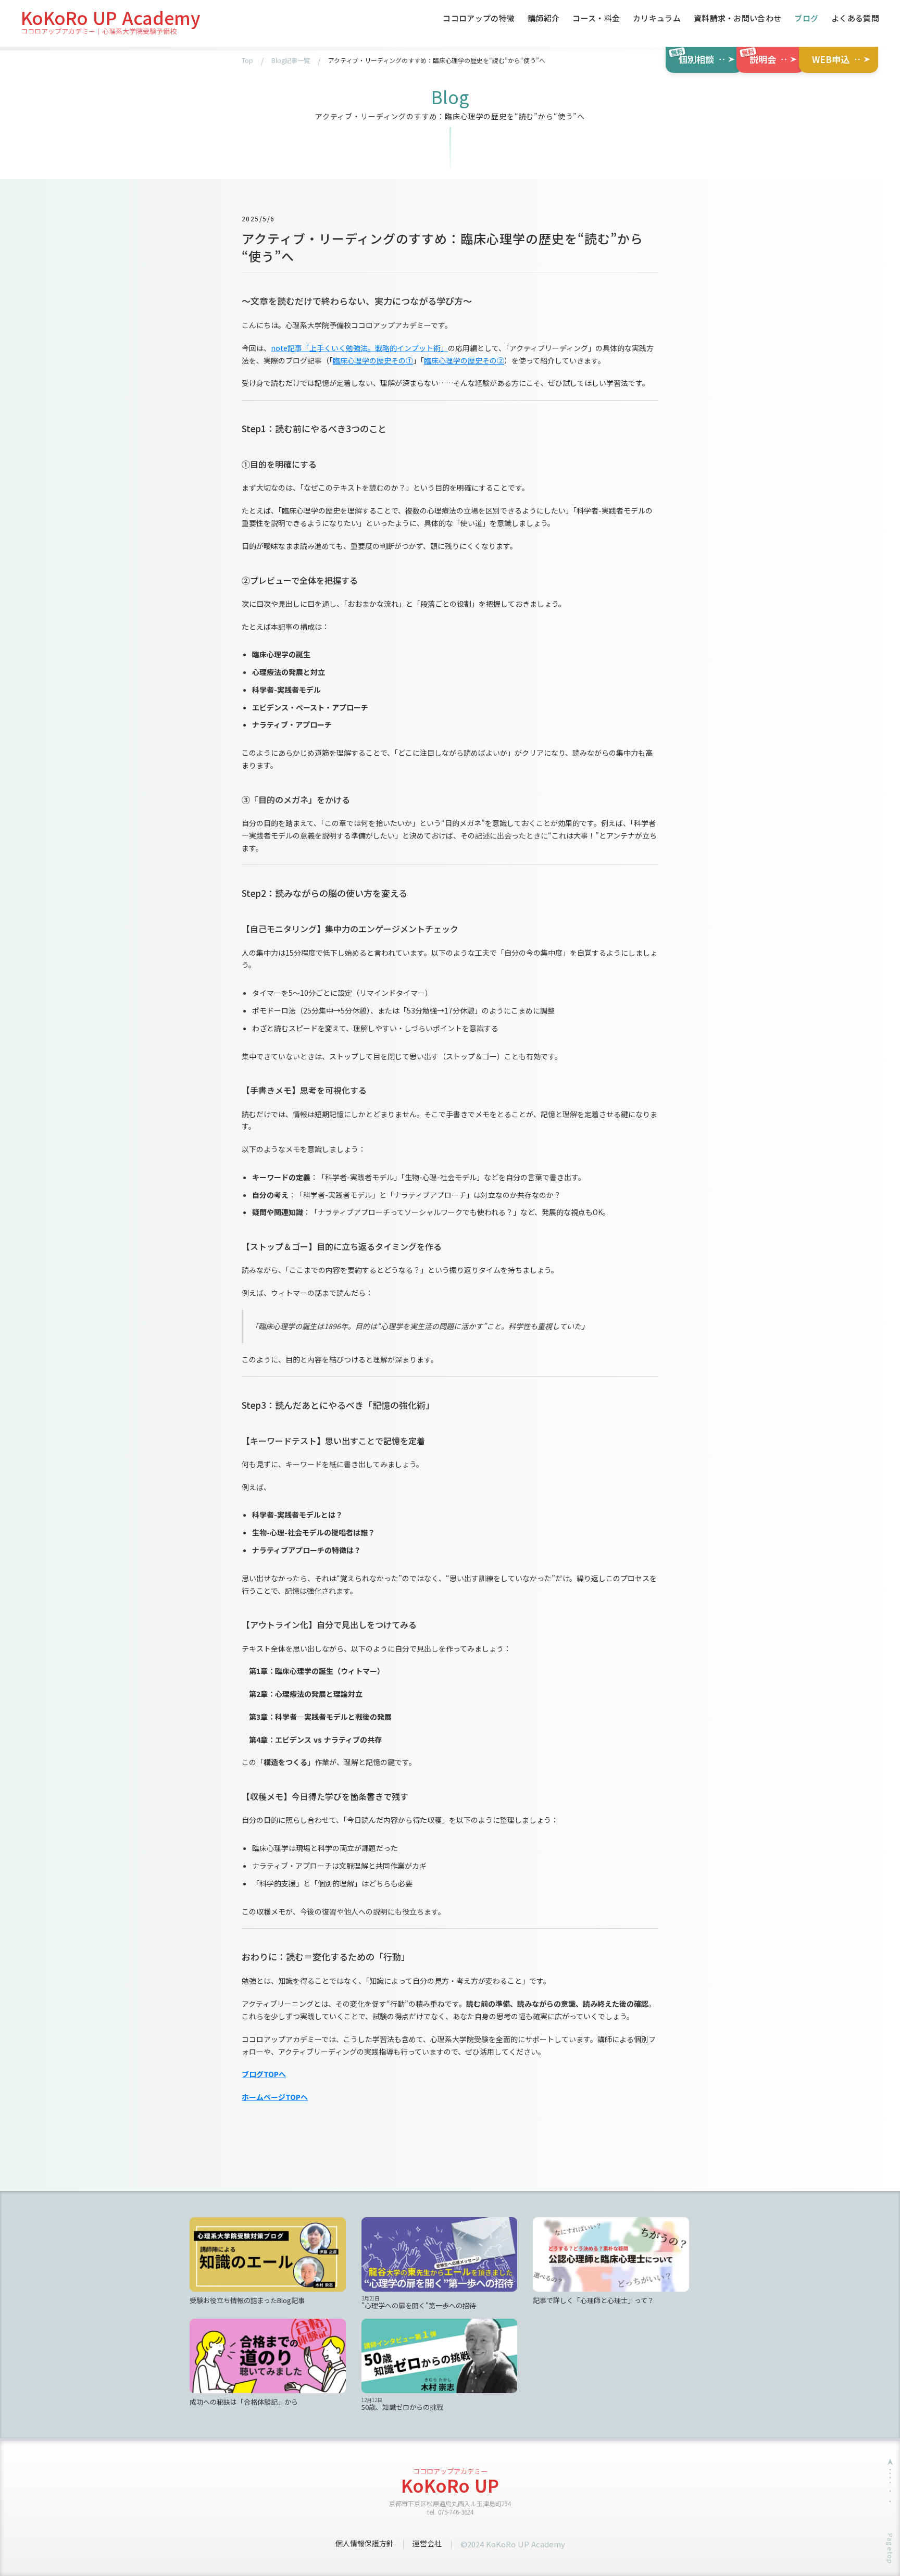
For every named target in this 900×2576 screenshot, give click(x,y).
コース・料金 (596, 19)
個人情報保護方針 (365, 2543)
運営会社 (427, 2543)
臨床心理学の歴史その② (464, 360)
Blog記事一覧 (291, 60)
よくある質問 (855, 19)
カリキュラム (657, 19)
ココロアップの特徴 (479, 19)
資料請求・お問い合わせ (737, 19)
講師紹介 (543, 19)
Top (247, 60)
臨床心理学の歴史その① (373, 360)
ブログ (806, 19)
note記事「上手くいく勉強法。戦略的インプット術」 (359, 348)
